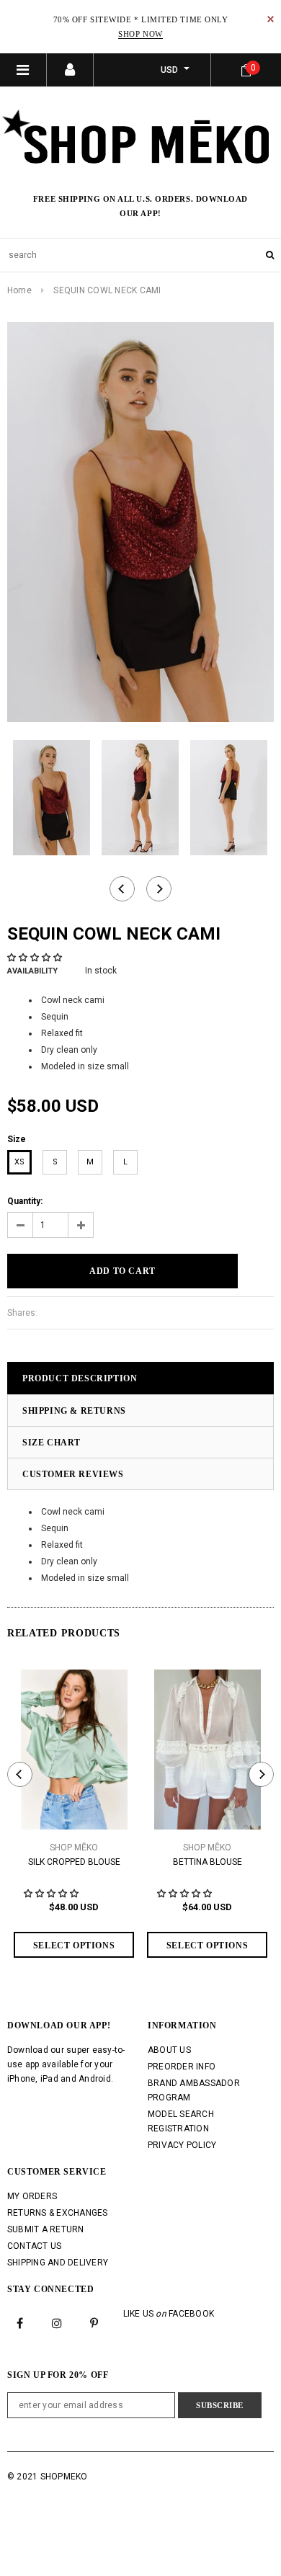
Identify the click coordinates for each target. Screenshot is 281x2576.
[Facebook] (20, 2322)
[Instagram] (57, 2322)
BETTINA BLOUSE (208, 1862)
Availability (32, 971)
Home (19, 290)
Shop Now (140, 34)
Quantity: (25, 1201)
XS (19, 1162)
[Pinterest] (94, 2322)
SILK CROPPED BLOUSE (74, 1862)
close (271, 19)
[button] (36, 958)
